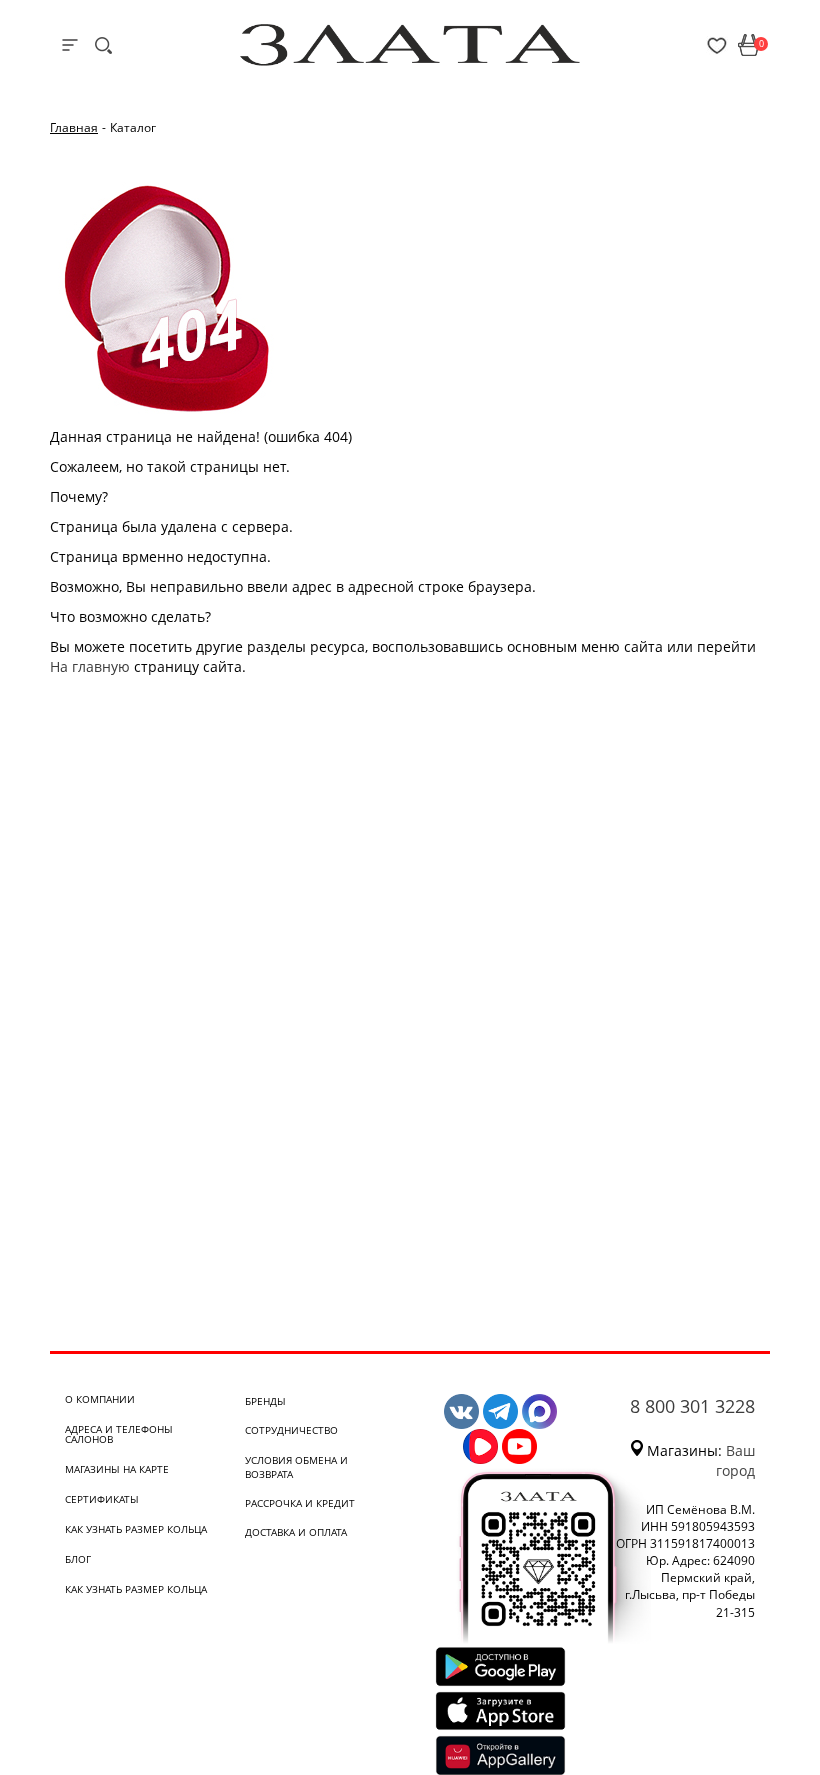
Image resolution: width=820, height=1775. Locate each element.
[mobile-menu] (70, 45)
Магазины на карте (117, 1469)
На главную (90, 666)
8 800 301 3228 (692, 1406)
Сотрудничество (291, 1430)
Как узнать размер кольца (136, 1529)
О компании (100, 1399)
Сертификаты (102, 1499)
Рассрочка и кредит (300, 1503)
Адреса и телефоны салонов (119, 1434)
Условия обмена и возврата (296, 1467)
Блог (78, 1559)
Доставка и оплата (296, 1532)
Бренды (265, 1401)
